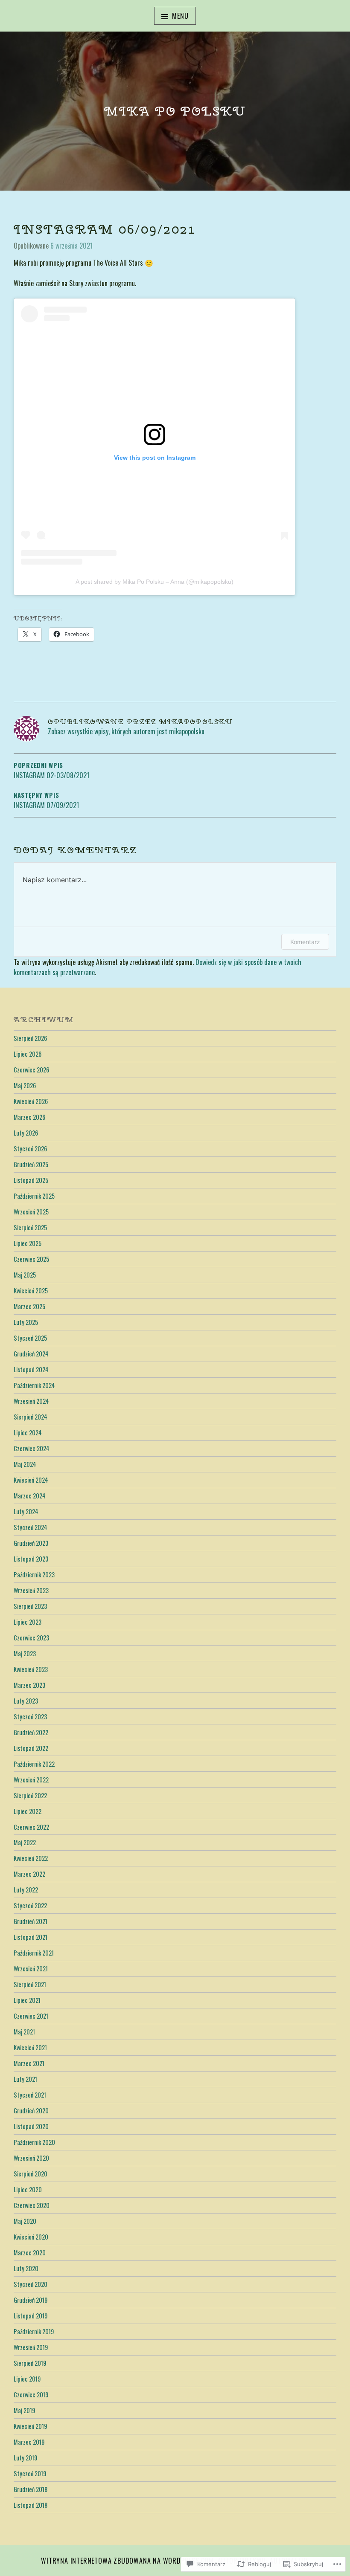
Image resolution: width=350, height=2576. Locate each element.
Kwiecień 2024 (31, 1480)
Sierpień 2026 (30, 1038)
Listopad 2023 (31, 1559)
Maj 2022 (25, 1842)
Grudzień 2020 (31, 2111)
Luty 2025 (26, 1322)
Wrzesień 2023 (31, 1590)
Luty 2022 (26, 1890)
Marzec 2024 (30, 1496)
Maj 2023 (25, 1653)
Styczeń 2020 (31, 2284)
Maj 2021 (24, 2032)
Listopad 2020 (31, 2126)
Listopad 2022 (31, 1748)
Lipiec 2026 (28, 1054)
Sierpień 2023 (30, 1606)
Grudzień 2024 (31, 1354)
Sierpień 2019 (30, 2363)
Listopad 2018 (31, 2505)
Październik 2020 (34, 2142)
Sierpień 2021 (30, 1984)
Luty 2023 (26, 1701)
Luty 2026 (26, 1133)
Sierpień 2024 (31, 1417)
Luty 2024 (26, 1511)
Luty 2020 (26, 2268)
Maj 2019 (24, 2410)
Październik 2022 (34, 1764)
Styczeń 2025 (30, 1338)
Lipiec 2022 (28, 1811)
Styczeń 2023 (30, 1717)
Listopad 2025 (31, 1180)
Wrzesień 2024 (31, 1401)
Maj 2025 (25, 1275)
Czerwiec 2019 (31, 2395)
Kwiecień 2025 (31, 1291)
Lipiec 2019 (27, 2379)
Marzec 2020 (30, 2253)
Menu (180, 16)
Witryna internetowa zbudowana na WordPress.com (127, 2561)
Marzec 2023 (29, 1685)
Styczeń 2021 (30, 2095)
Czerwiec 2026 (31, 1070)
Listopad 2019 (31, 2316)
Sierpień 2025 (30, 1227)
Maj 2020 (25, 2221)
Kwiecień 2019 (30, 2426)
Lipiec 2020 (28, 2189)
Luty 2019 (25, 2458)
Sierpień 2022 (30, 1795)
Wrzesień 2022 (31, 1780)
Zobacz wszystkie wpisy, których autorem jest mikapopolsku (126, 731)
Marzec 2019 (29, 2442)
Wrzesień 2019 (31, 2347)
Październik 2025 (34, 1196)
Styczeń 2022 (30, 1905)
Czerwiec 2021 (31, 2016)
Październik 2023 (34, 1575)
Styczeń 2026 (30, 1149)
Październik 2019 (34, 2331)
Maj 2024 (25, 1464)
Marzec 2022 (29, 1874)
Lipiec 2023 (28, 1622)
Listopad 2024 (31, 1369)
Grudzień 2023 (31, 1543)
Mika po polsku (175, 111)
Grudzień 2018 (31, 2489)
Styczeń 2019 (30, 2473)
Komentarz (305, 942)
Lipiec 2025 (28, 1243)
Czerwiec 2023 (31, 1638)
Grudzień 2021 (31, 1921)
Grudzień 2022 (31, 1732)
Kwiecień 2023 (31, 1669)
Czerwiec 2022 (31, 1827)
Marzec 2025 (29, 1306)
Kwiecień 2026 (31, 1101)
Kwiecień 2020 (31, 2237)
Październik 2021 (34, 1953)
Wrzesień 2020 (31, 2158)
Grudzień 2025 (31, 1164)
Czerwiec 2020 (32, 2205)
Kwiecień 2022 (31, 1858)
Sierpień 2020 (31, 2174)
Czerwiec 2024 (32, 1448)
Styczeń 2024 (31, 1527)
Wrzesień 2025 (31, 1212)
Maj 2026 (25, 1085)
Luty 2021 (25, 2079)
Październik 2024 (34, 1385)
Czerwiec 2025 (31, 1259)
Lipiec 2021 (27, 2000)
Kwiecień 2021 (30, 2047)
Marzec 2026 (29, 1117)
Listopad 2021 (31, 1937)
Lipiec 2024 (28, 1433)
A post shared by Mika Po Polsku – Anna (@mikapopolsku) (155, 582)
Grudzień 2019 (31, 2300)
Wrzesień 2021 (31, 1969)
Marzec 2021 (29, 2063)
